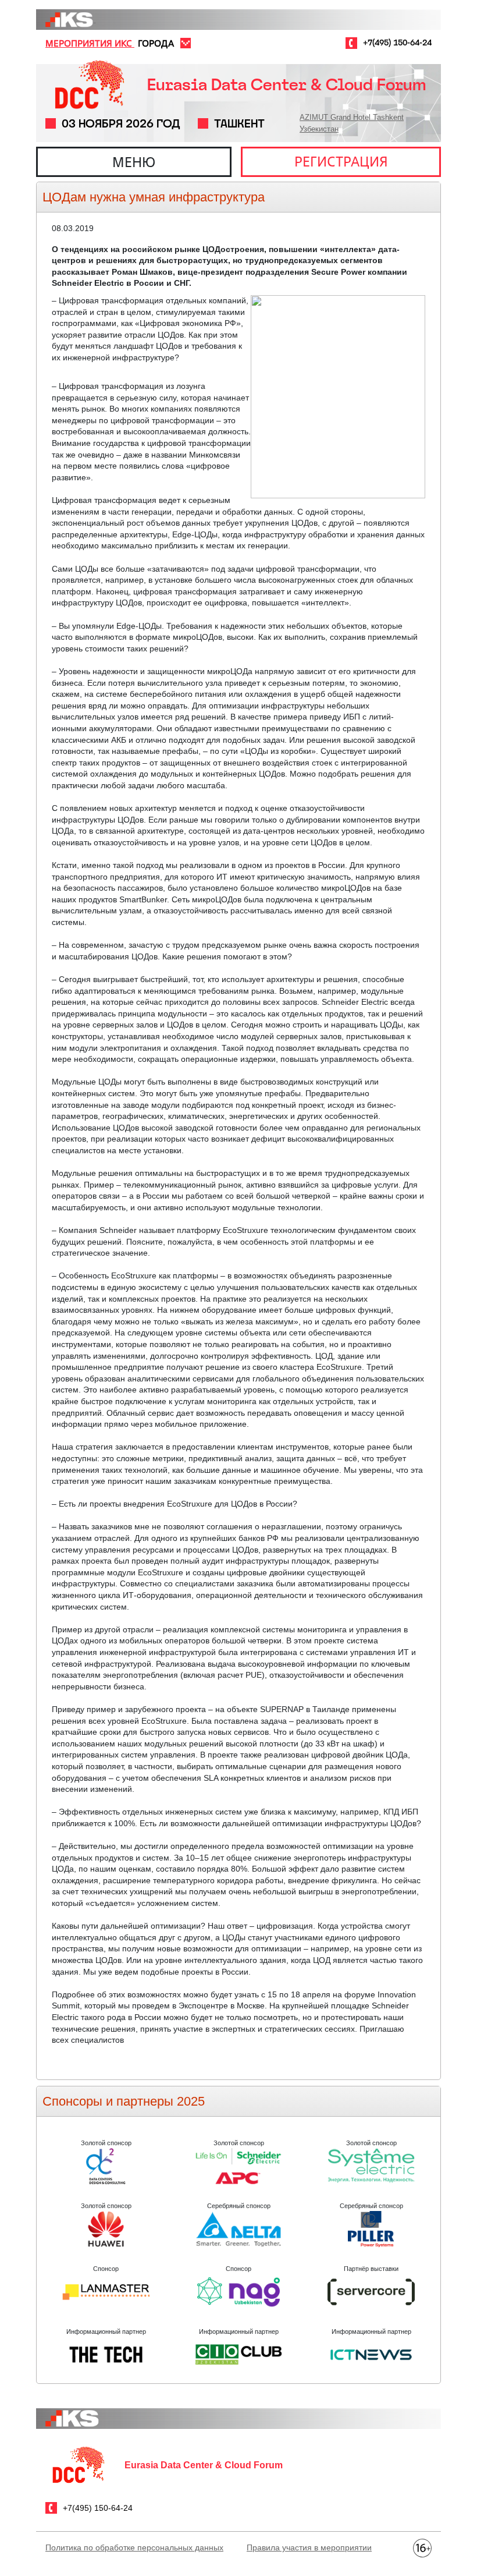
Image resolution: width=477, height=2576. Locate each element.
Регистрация (341, 161)
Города (156, 43)
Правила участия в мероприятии (309, 2547)
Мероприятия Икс (90, 43)
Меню (134, 162)
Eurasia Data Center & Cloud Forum (286, 85)
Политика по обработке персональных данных (134, 2547)
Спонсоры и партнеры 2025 (124, 2101)
